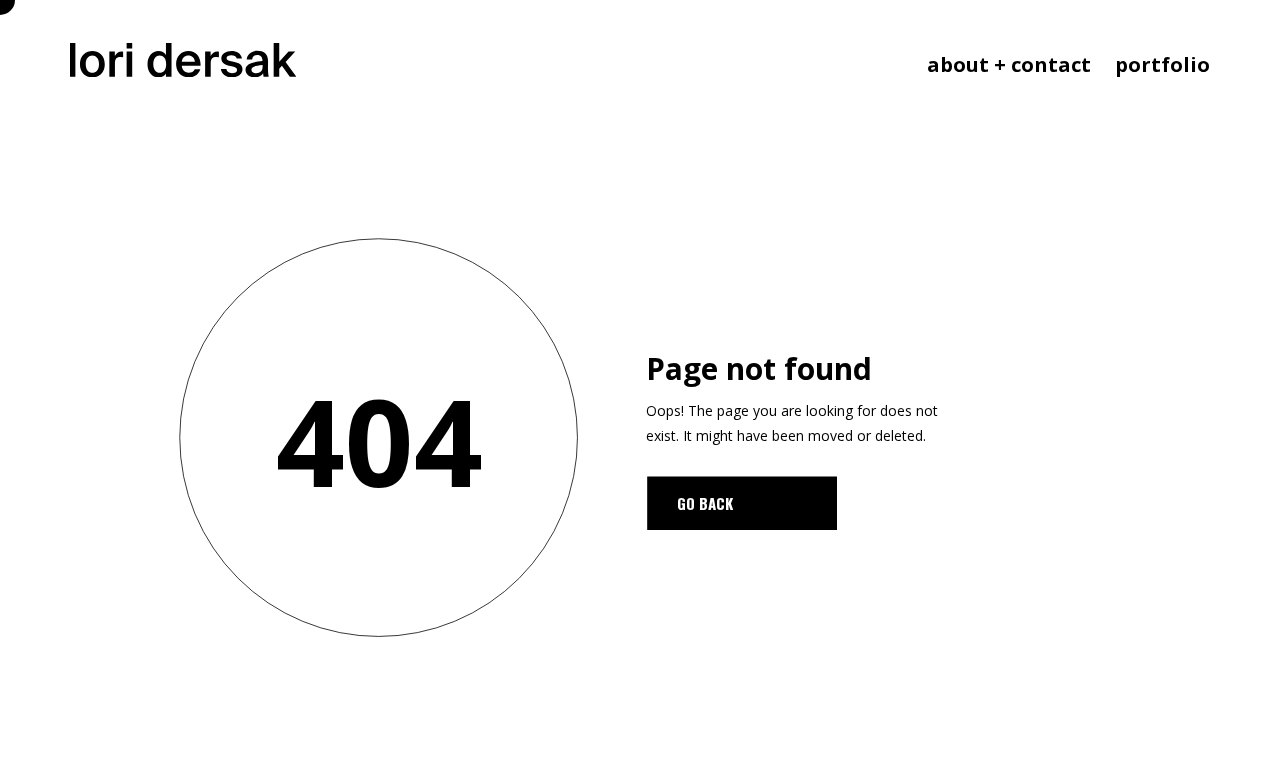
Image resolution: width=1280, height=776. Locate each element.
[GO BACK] (742, 503)
